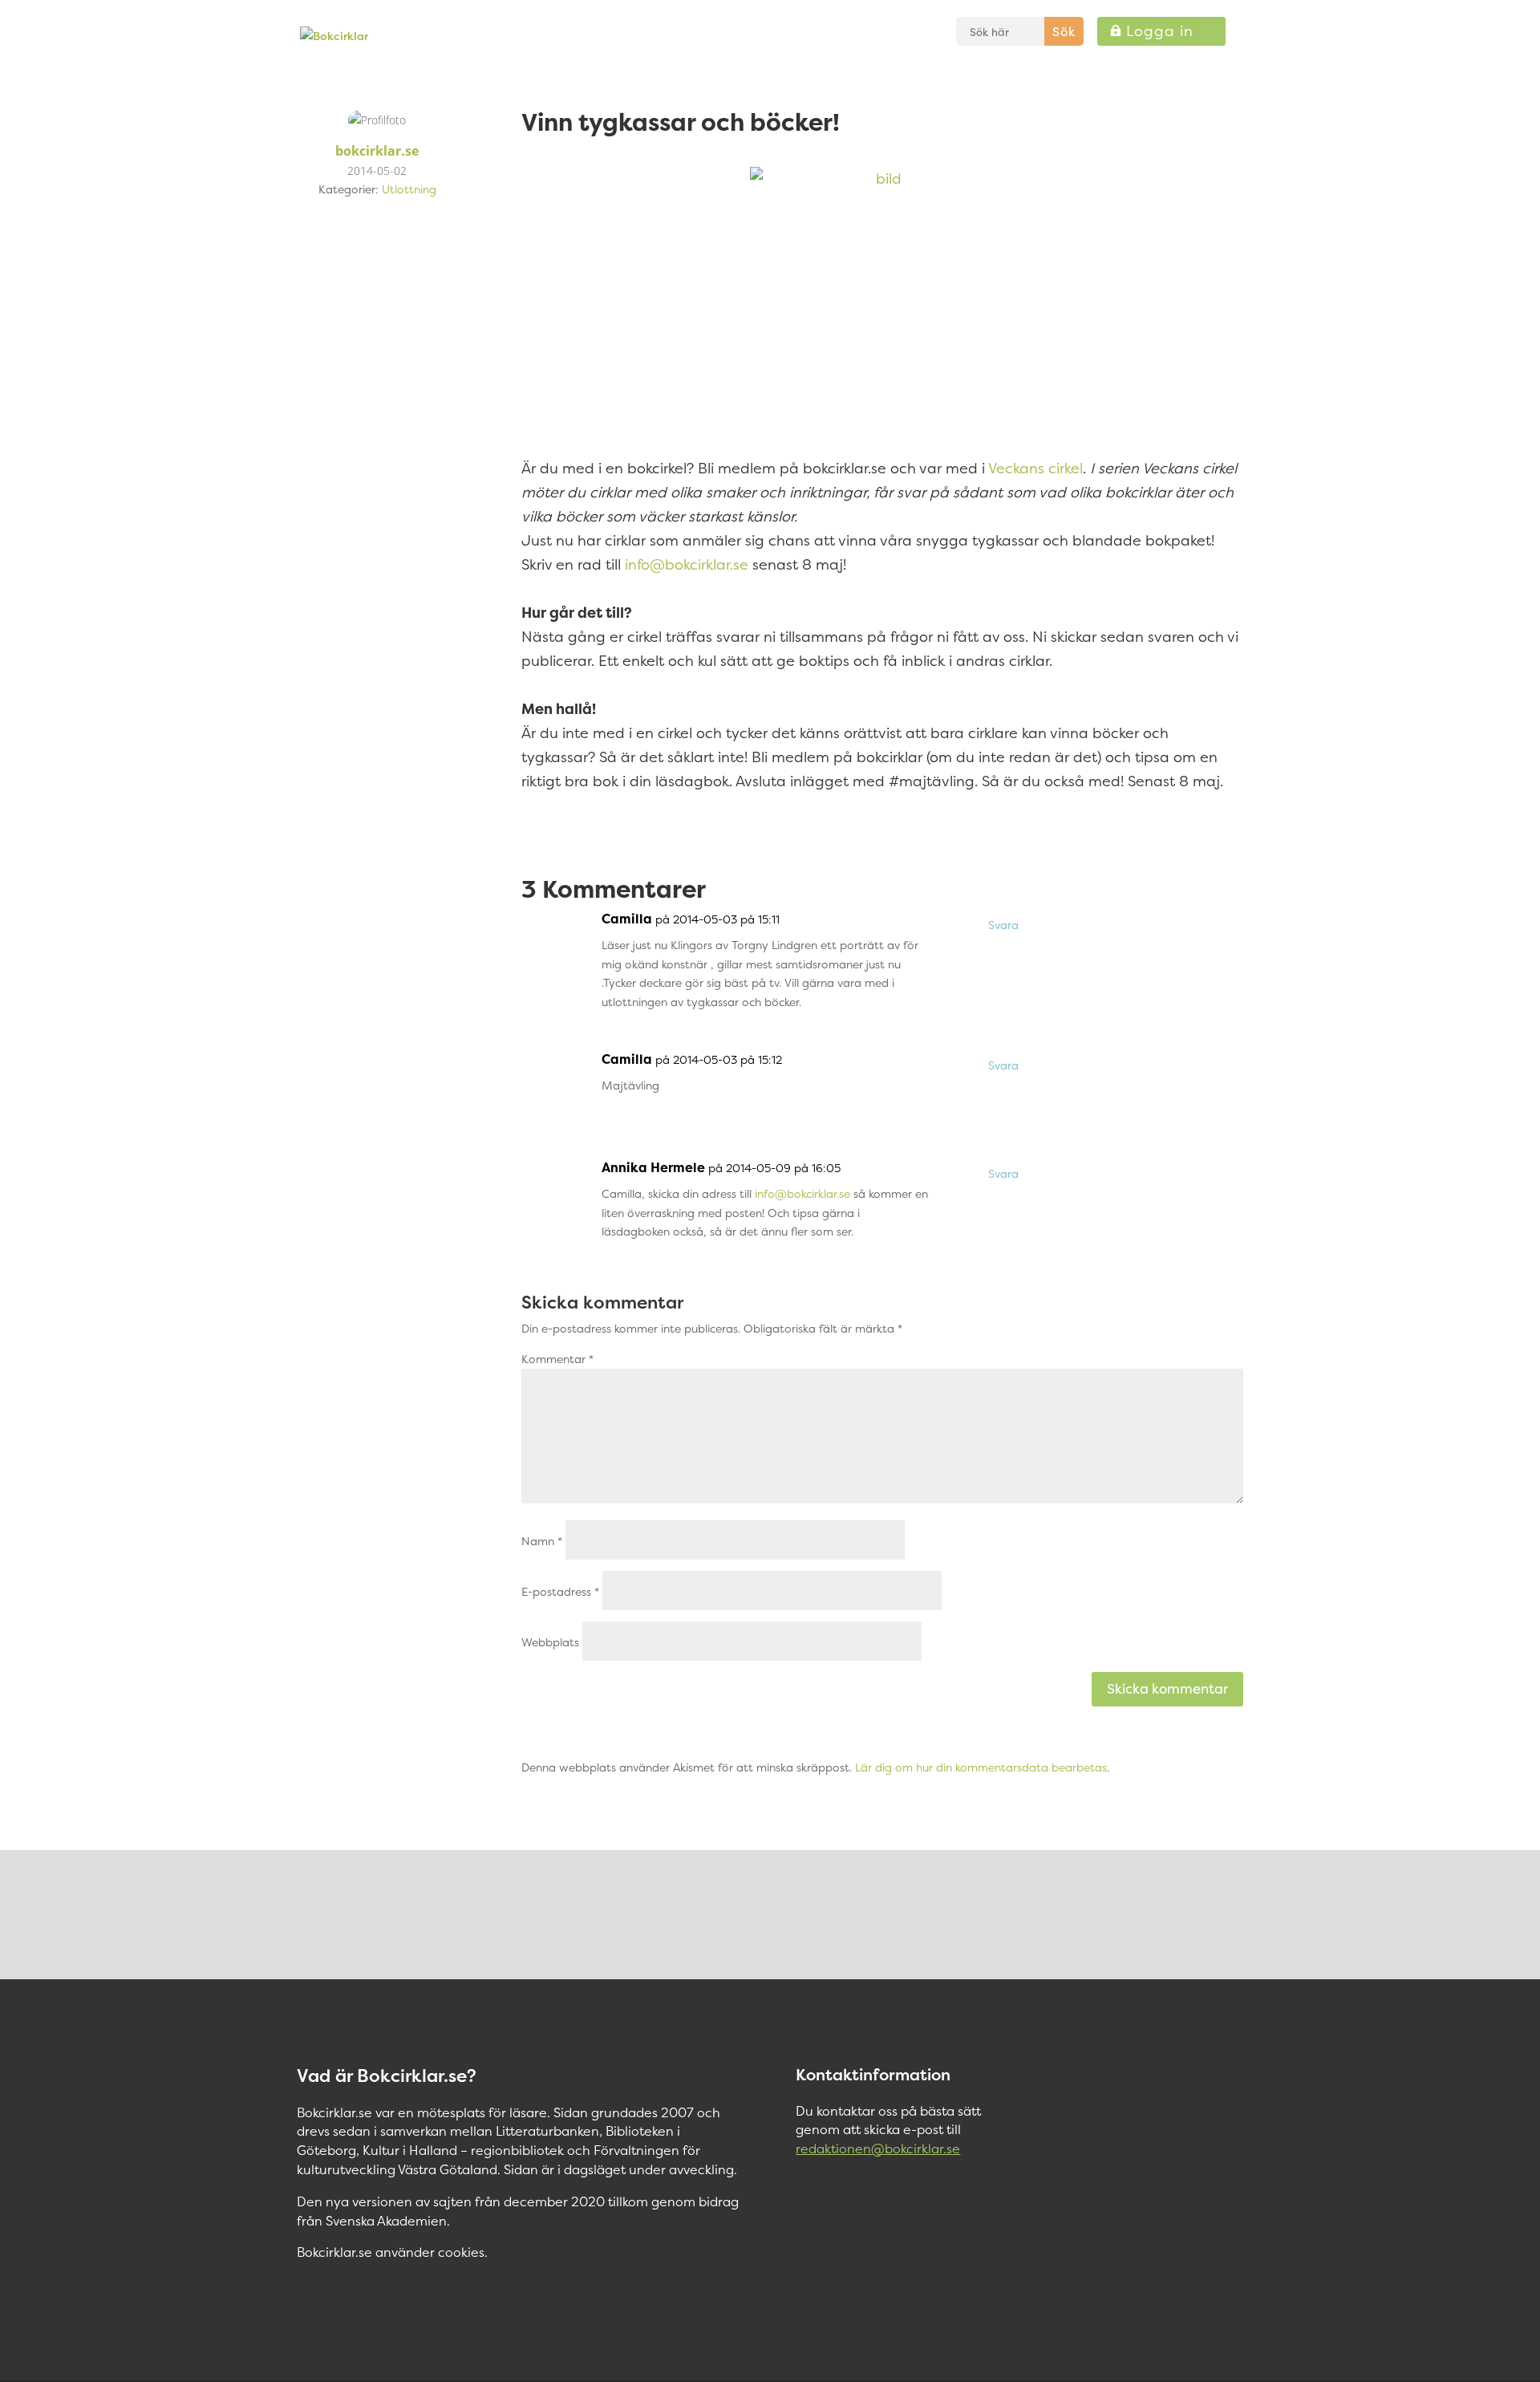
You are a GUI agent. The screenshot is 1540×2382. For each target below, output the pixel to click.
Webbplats (550, 1642)
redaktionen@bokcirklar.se (878, 2149)
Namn (542, 1541)
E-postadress (560, 1591)
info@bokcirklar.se (687, 564)
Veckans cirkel (1035, 468)
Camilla (627, 919)
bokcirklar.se (377, 151)
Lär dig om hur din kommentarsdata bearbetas (981, 1767)
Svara (1003, 925)
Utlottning (409, 189)
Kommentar (557, 1359)
